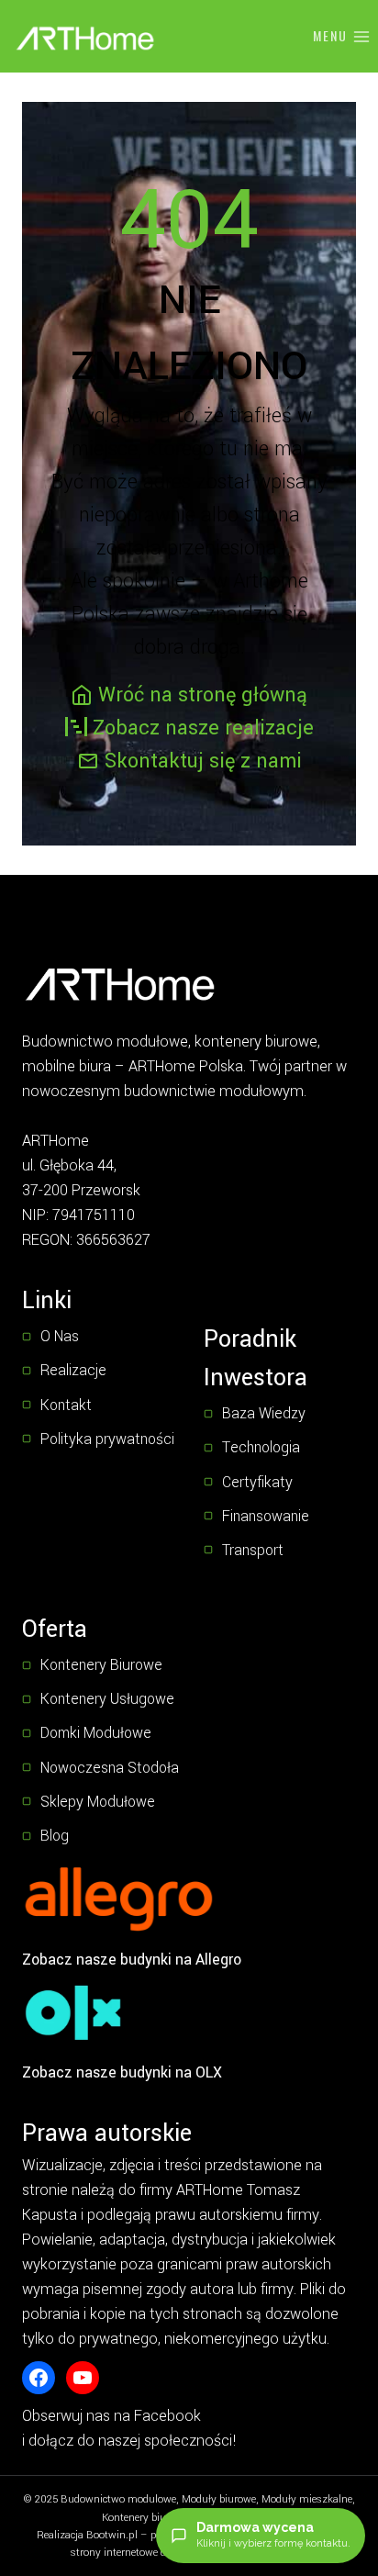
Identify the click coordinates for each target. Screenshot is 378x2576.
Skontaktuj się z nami (203, 761)
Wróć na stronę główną (203, 695)
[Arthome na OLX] (73, 2012)
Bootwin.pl (112, 2535)
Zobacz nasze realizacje (203, 728)
